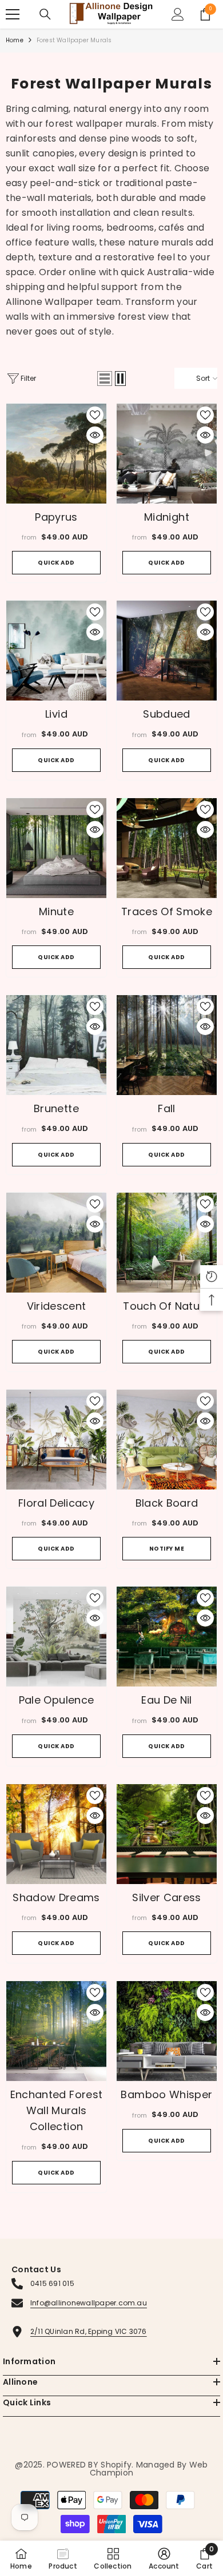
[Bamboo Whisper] (167, 2031)
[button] (105, 379)
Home (15, 40)
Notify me (167, 1549)
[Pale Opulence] (56, 1637)
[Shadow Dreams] (56, 1834)
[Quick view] (95, 435)
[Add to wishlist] (95, 415)
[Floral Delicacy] (56, 1440)
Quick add (56, 563)
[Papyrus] (56, 454)
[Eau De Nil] (167, 1637)
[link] (164, 2558)
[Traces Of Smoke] (167, 848)
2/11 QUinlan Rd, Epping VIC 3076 (89, 2331)
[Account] (178, 14)
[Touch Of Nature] (167, 1243)
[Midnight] (167, 454)
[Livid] (56, 651)
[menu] (13, 14)
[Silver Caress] (167, 1834)
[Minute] (56, 848)
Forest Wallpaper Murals (74, 40)
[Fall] (167, 1045)
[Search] (45, 14)
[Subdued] (167, 651)
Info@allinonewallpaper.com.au (89, 2303)
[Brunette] (56, 1045)
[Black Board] (167, 1440)
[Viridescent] (56, 1243)
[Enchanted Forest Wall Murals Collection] (56, 2031)
